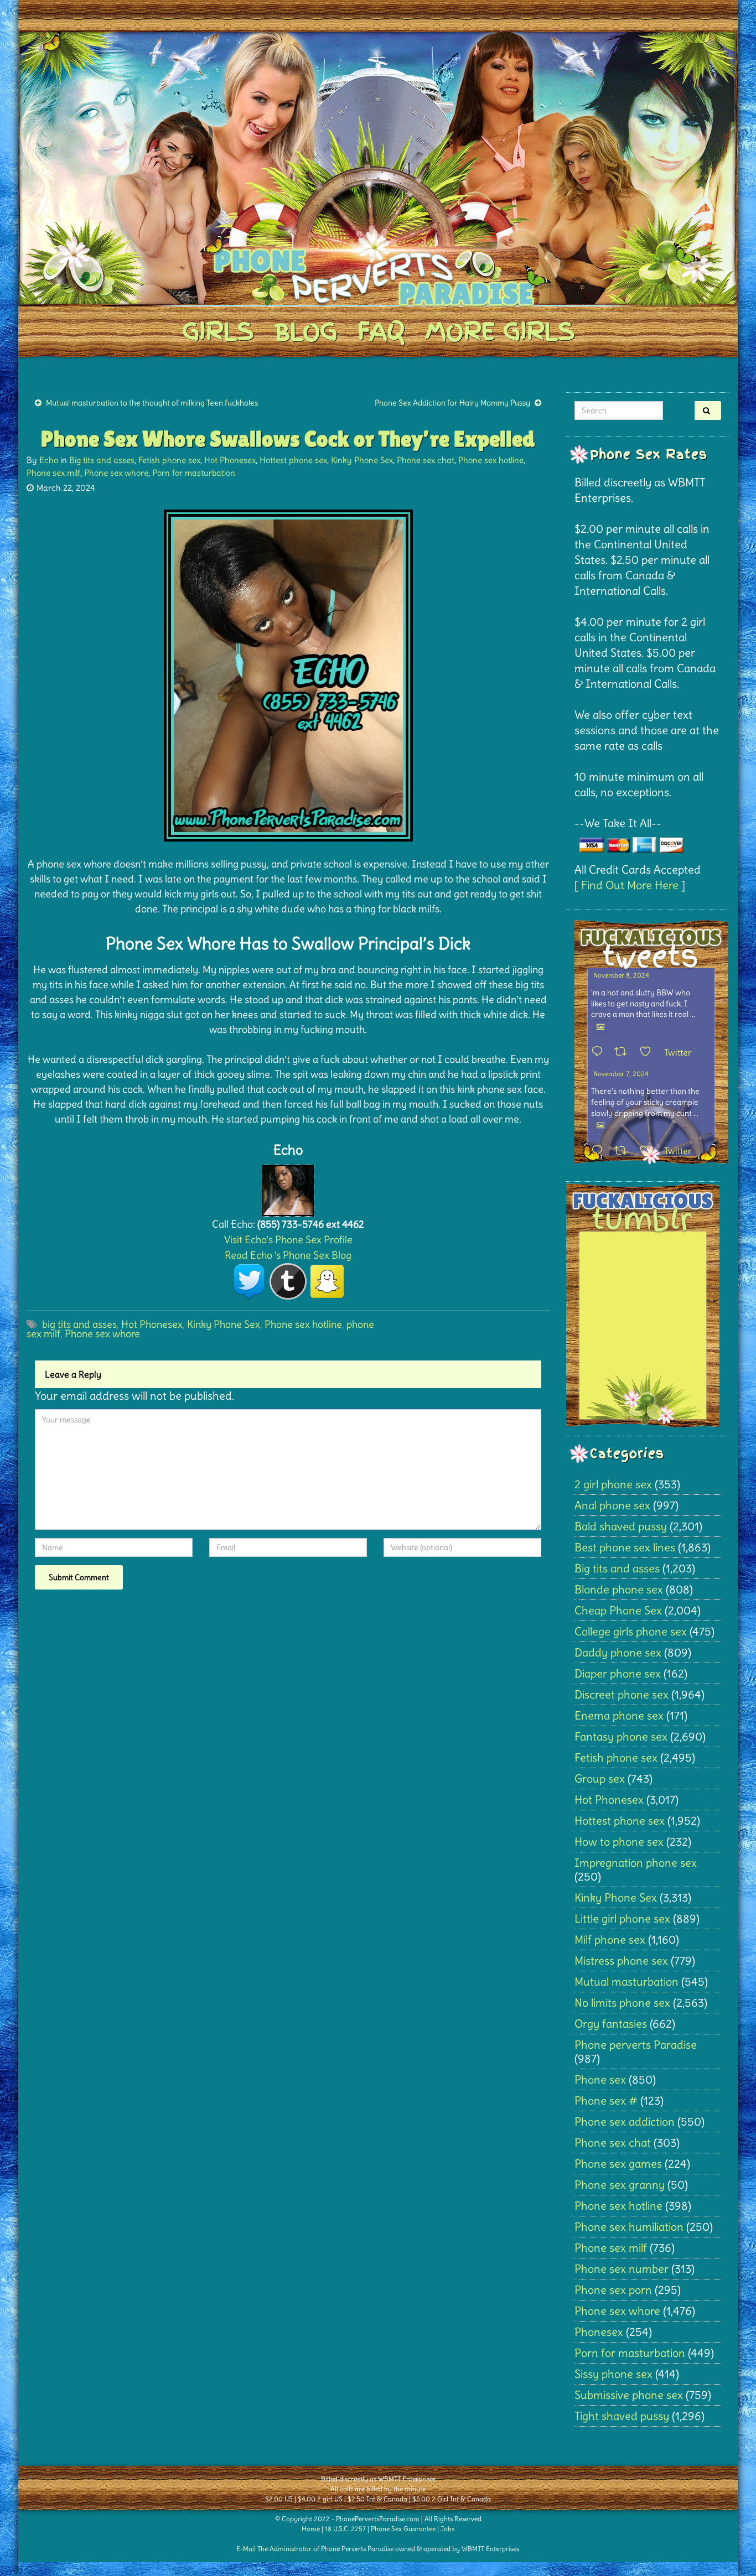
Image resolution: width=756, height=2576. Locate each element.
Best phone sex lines (625, 1547)
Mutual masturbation (626, 1982)
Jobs (447, 2529)
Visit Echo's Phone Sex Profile (288, 1240)
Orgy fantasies (611, 2024)
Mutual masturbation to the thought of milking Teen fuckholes (152, 403)
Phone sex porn (613, 2290)
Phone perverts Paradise (636, 2045)
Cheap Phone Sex (618, 1610)
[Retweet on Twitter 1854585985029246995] (624, 1151)
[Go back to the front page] (378, 168)
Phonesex (599, 2332)
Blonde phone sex (619, 1589)
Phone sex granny (620, 2185)
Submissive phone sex (629, 2395)
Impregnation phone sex (636, 1863)
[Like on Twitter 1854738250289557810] (649, 1052)
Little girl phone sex (622, 1918)
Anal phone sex (612, 1505)
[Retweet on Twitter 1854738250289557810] (624, 1052)
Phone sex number (622, 2269)
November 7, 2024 (621, 1074)
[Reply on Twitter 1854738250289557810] (600, 1052)
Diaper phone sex (618, 1673)
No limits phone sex (622, 2003)
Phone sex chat (426, 460)
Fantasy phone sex (621, 1736)
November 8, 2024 (621, 975)
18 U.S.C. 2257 (345, 2529)
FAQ (381, 331)
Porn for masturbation (194, 473)
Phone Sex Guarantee (403, 2529)
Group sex (600, 1778)
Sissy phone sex (613, 2374)
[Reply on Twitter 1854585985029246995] (600, 1151)
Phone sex (600, 2079)
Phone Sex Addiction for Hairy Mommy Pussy (452, 403)
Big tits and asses (102, 460)
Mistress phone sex (621, 1960)
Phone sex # (606, 2100)
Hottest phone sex (293, 460)
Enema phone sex (619, 1715)
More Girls (500, 331)
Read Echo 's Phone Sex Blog (288, 1255)
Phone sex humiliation (629, 2227)
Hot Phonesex (230, 460)
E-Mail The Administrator (274, 2549)
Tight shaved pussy (622, 2416)
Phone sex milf (53, 473)
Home (311, 2529)
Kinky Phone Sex (362, 460)
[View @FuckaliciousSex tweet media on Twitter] (600, 1027)
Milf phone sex (610, 1939)
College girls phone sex (631, 1631)
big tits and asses (79, 1324)
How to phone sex (619, 1842)
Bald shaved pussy (621, 1526)
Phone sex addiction (625, 2121)
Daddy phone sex (618, 1652)
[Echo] (288, 1188)
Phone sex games (618, 2164)
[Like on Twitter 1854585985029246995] (649, 1151)
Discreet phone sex (622, 1694)
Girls (218, 331)
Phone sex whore (116, 473)
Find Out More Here (630, 885)
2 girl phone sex (613, 1484)
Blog (305, 331)
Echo (49, 460)
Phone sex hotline (491, 460)
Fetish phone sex (169, 460)
